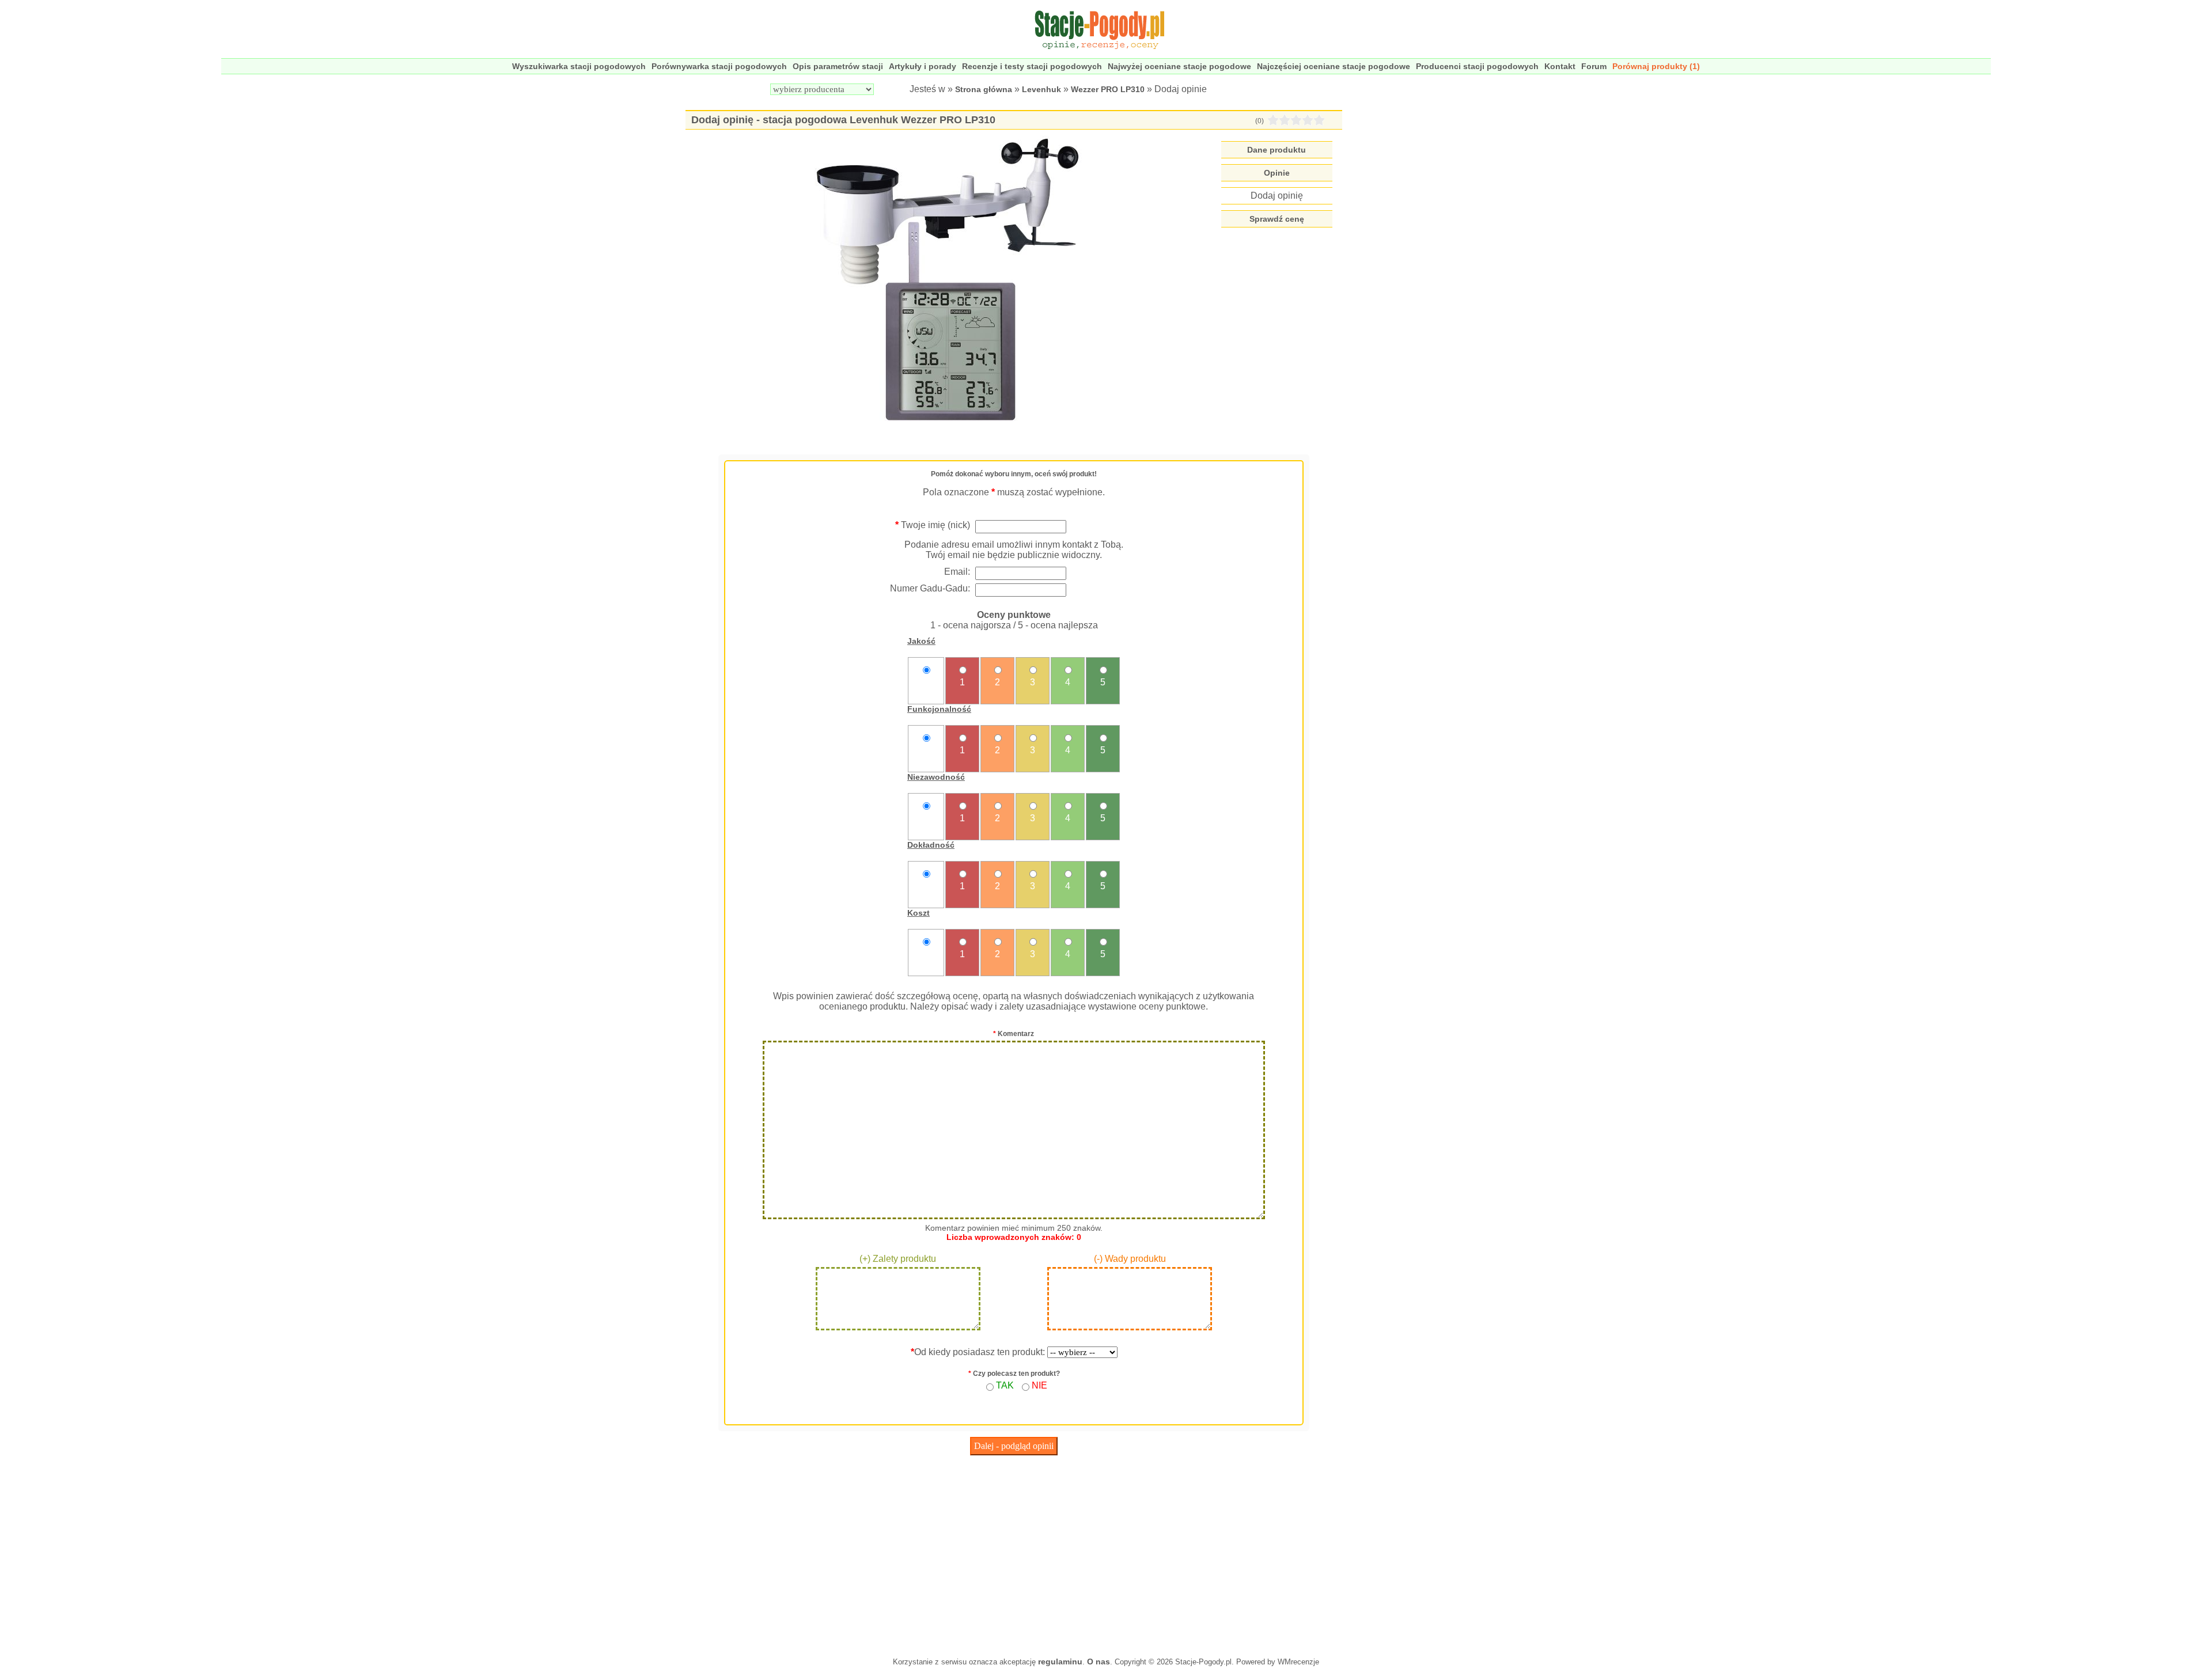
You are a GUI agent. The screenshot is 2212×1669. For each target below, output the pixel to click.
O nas (1099, 1662)
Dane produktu (1277, 150)
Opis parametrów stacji (838, 66)
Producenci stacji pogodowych (1477, 66)
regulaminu (1060, 1662)
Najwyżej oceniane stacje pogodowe (1179, 66)
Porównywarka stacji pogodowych (719, 66)
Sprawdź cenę (1277, 219)
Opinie (1277, 173)
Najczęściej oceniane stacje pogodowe (1334, 66)
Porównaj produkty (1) (1656, 66)
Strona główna (984, 89)
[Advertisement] (1014, 1553)
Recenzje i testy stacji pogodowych (1032, 66)
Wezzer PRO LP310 (1108, 89)
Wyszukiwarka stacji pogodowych (579, 66)
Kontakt (1560, 66)
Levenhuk (1041, 89)
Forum (1594, 66)
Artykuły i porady (923, 66)
